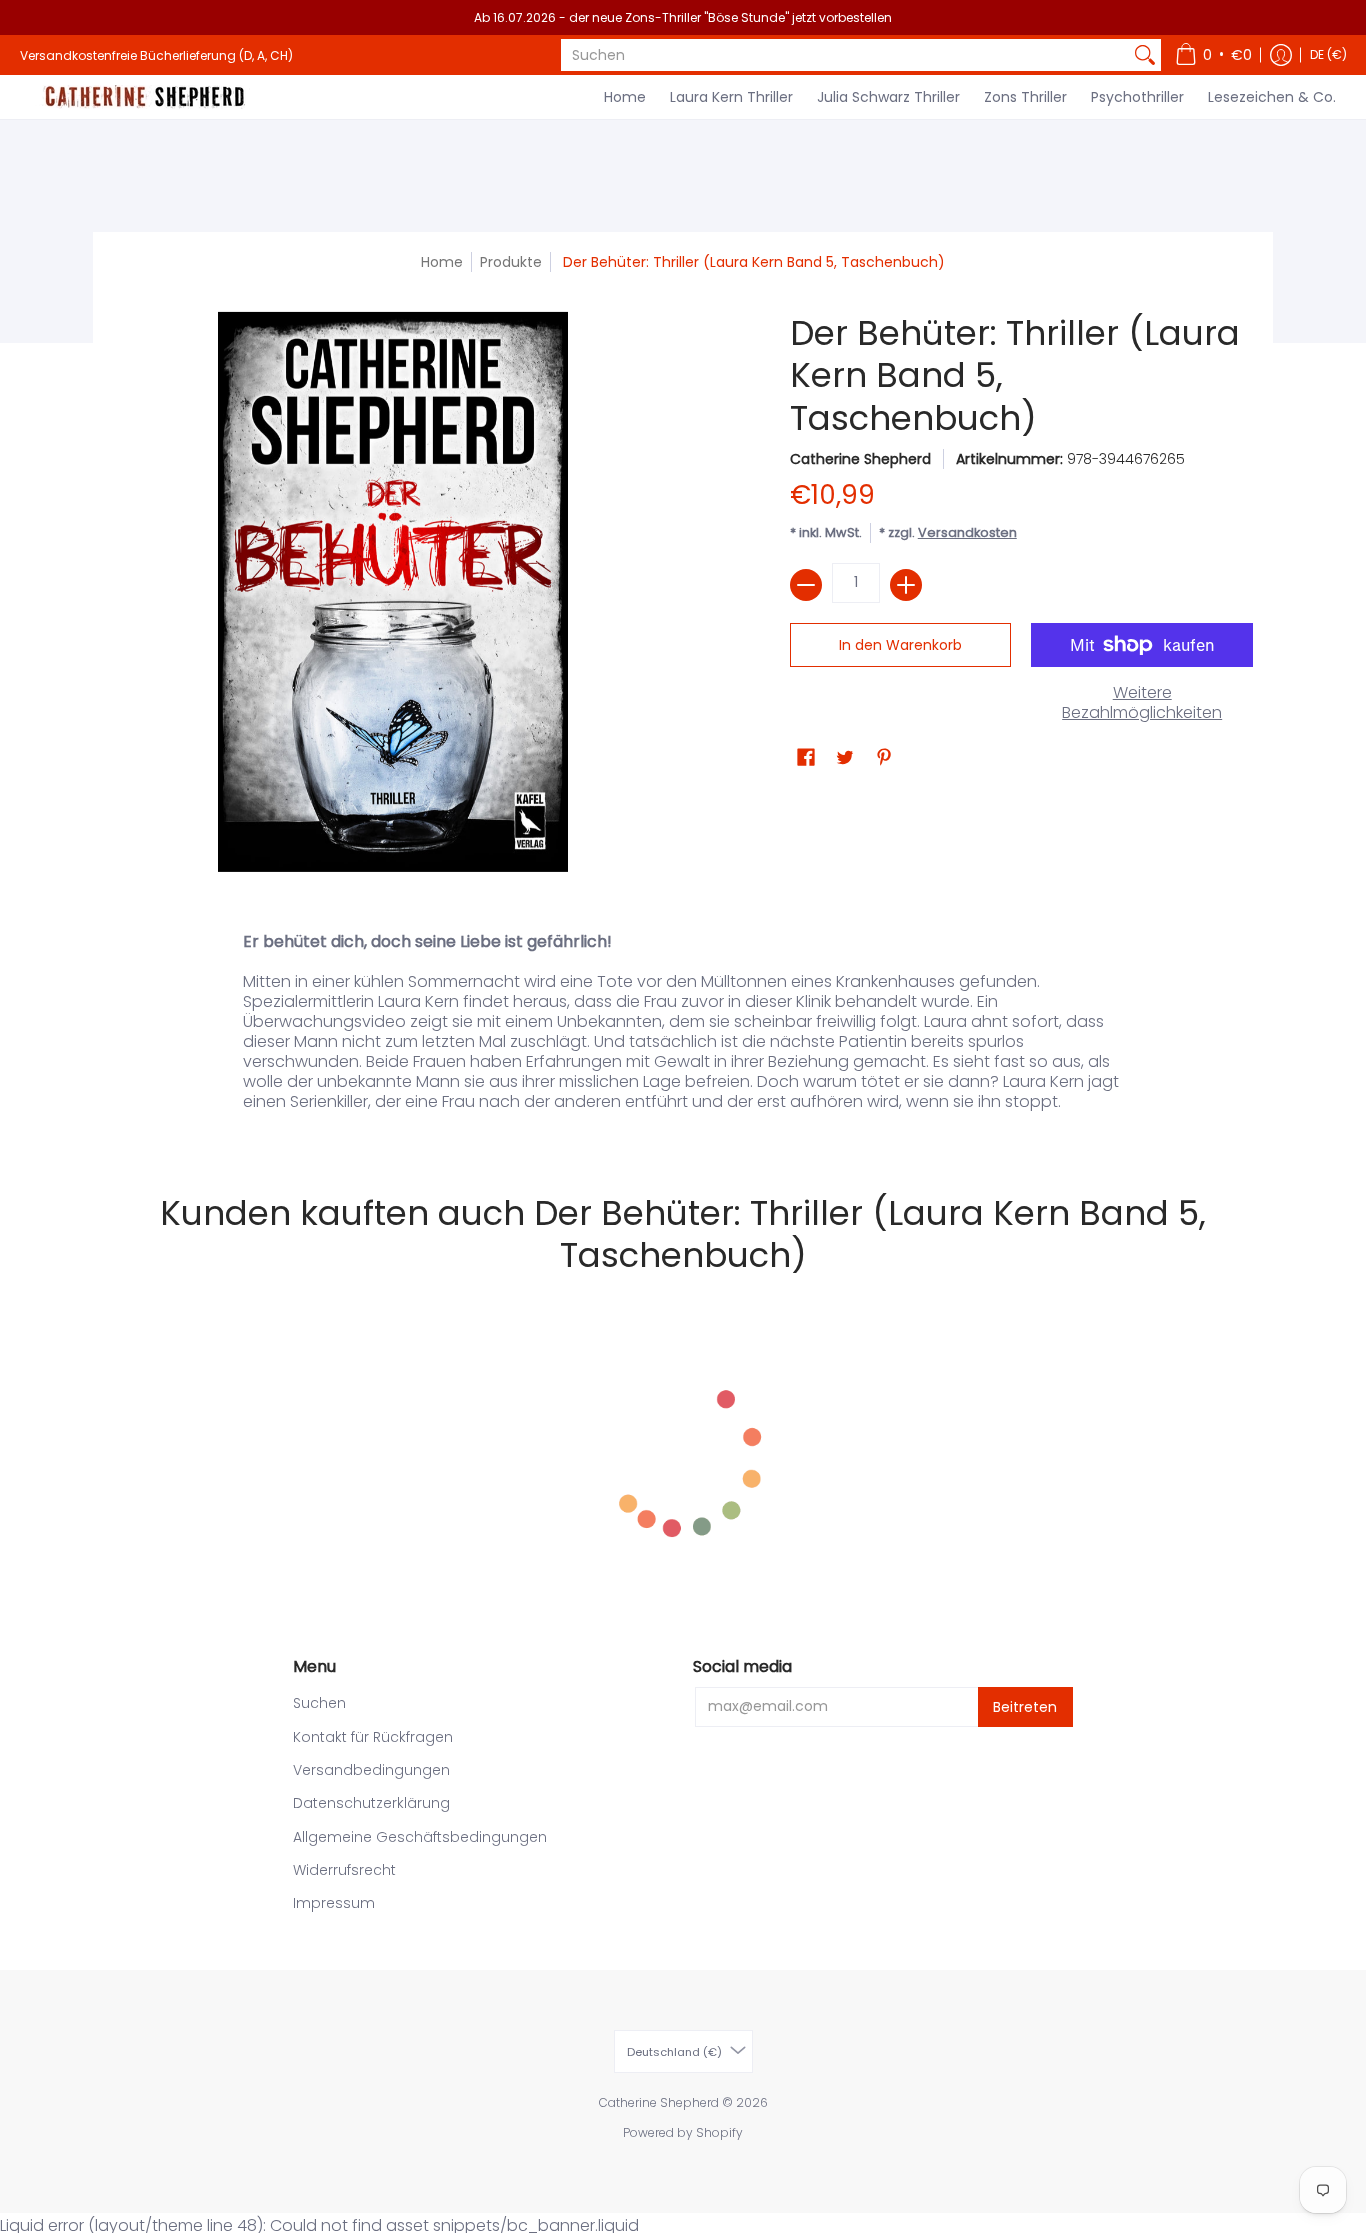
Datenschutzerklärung (371, 1803)
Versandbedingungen (371, 1770)
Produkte (511, 262)
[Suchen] (1145, 55)
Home (442, 262)
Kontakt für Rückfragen (373, 1737)
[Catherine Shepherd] (145, 97)
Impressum (334, 1903)
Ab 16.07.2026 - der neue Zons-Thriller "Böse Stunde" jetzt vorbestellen (683, 17)
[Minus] (806, 585)
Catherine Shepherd (860, 459)
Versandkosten (967, 532)
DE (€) (1328, 54)
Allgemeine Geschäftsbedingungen (420, 1837)
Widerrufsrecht (344, 1870)
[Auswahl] (906, 585)
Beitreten (1025, 1707)
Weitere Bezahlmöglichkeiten (1142, 703)
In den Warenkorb (900, 645)
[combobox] (845, 55)
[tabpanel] (683, 1027)
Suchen (319, 1703)
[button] (1213, 55)
